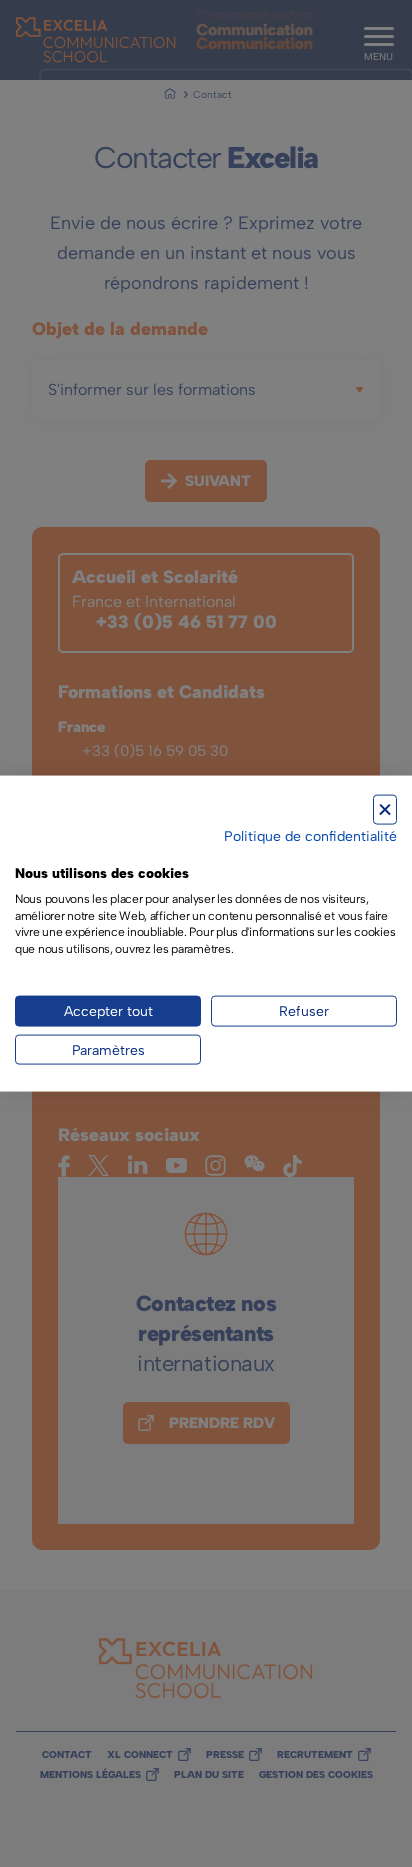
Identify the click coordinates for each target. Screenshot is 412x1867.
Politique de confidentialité (310, 836)
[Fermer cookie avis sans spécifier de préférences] (385, 809)
